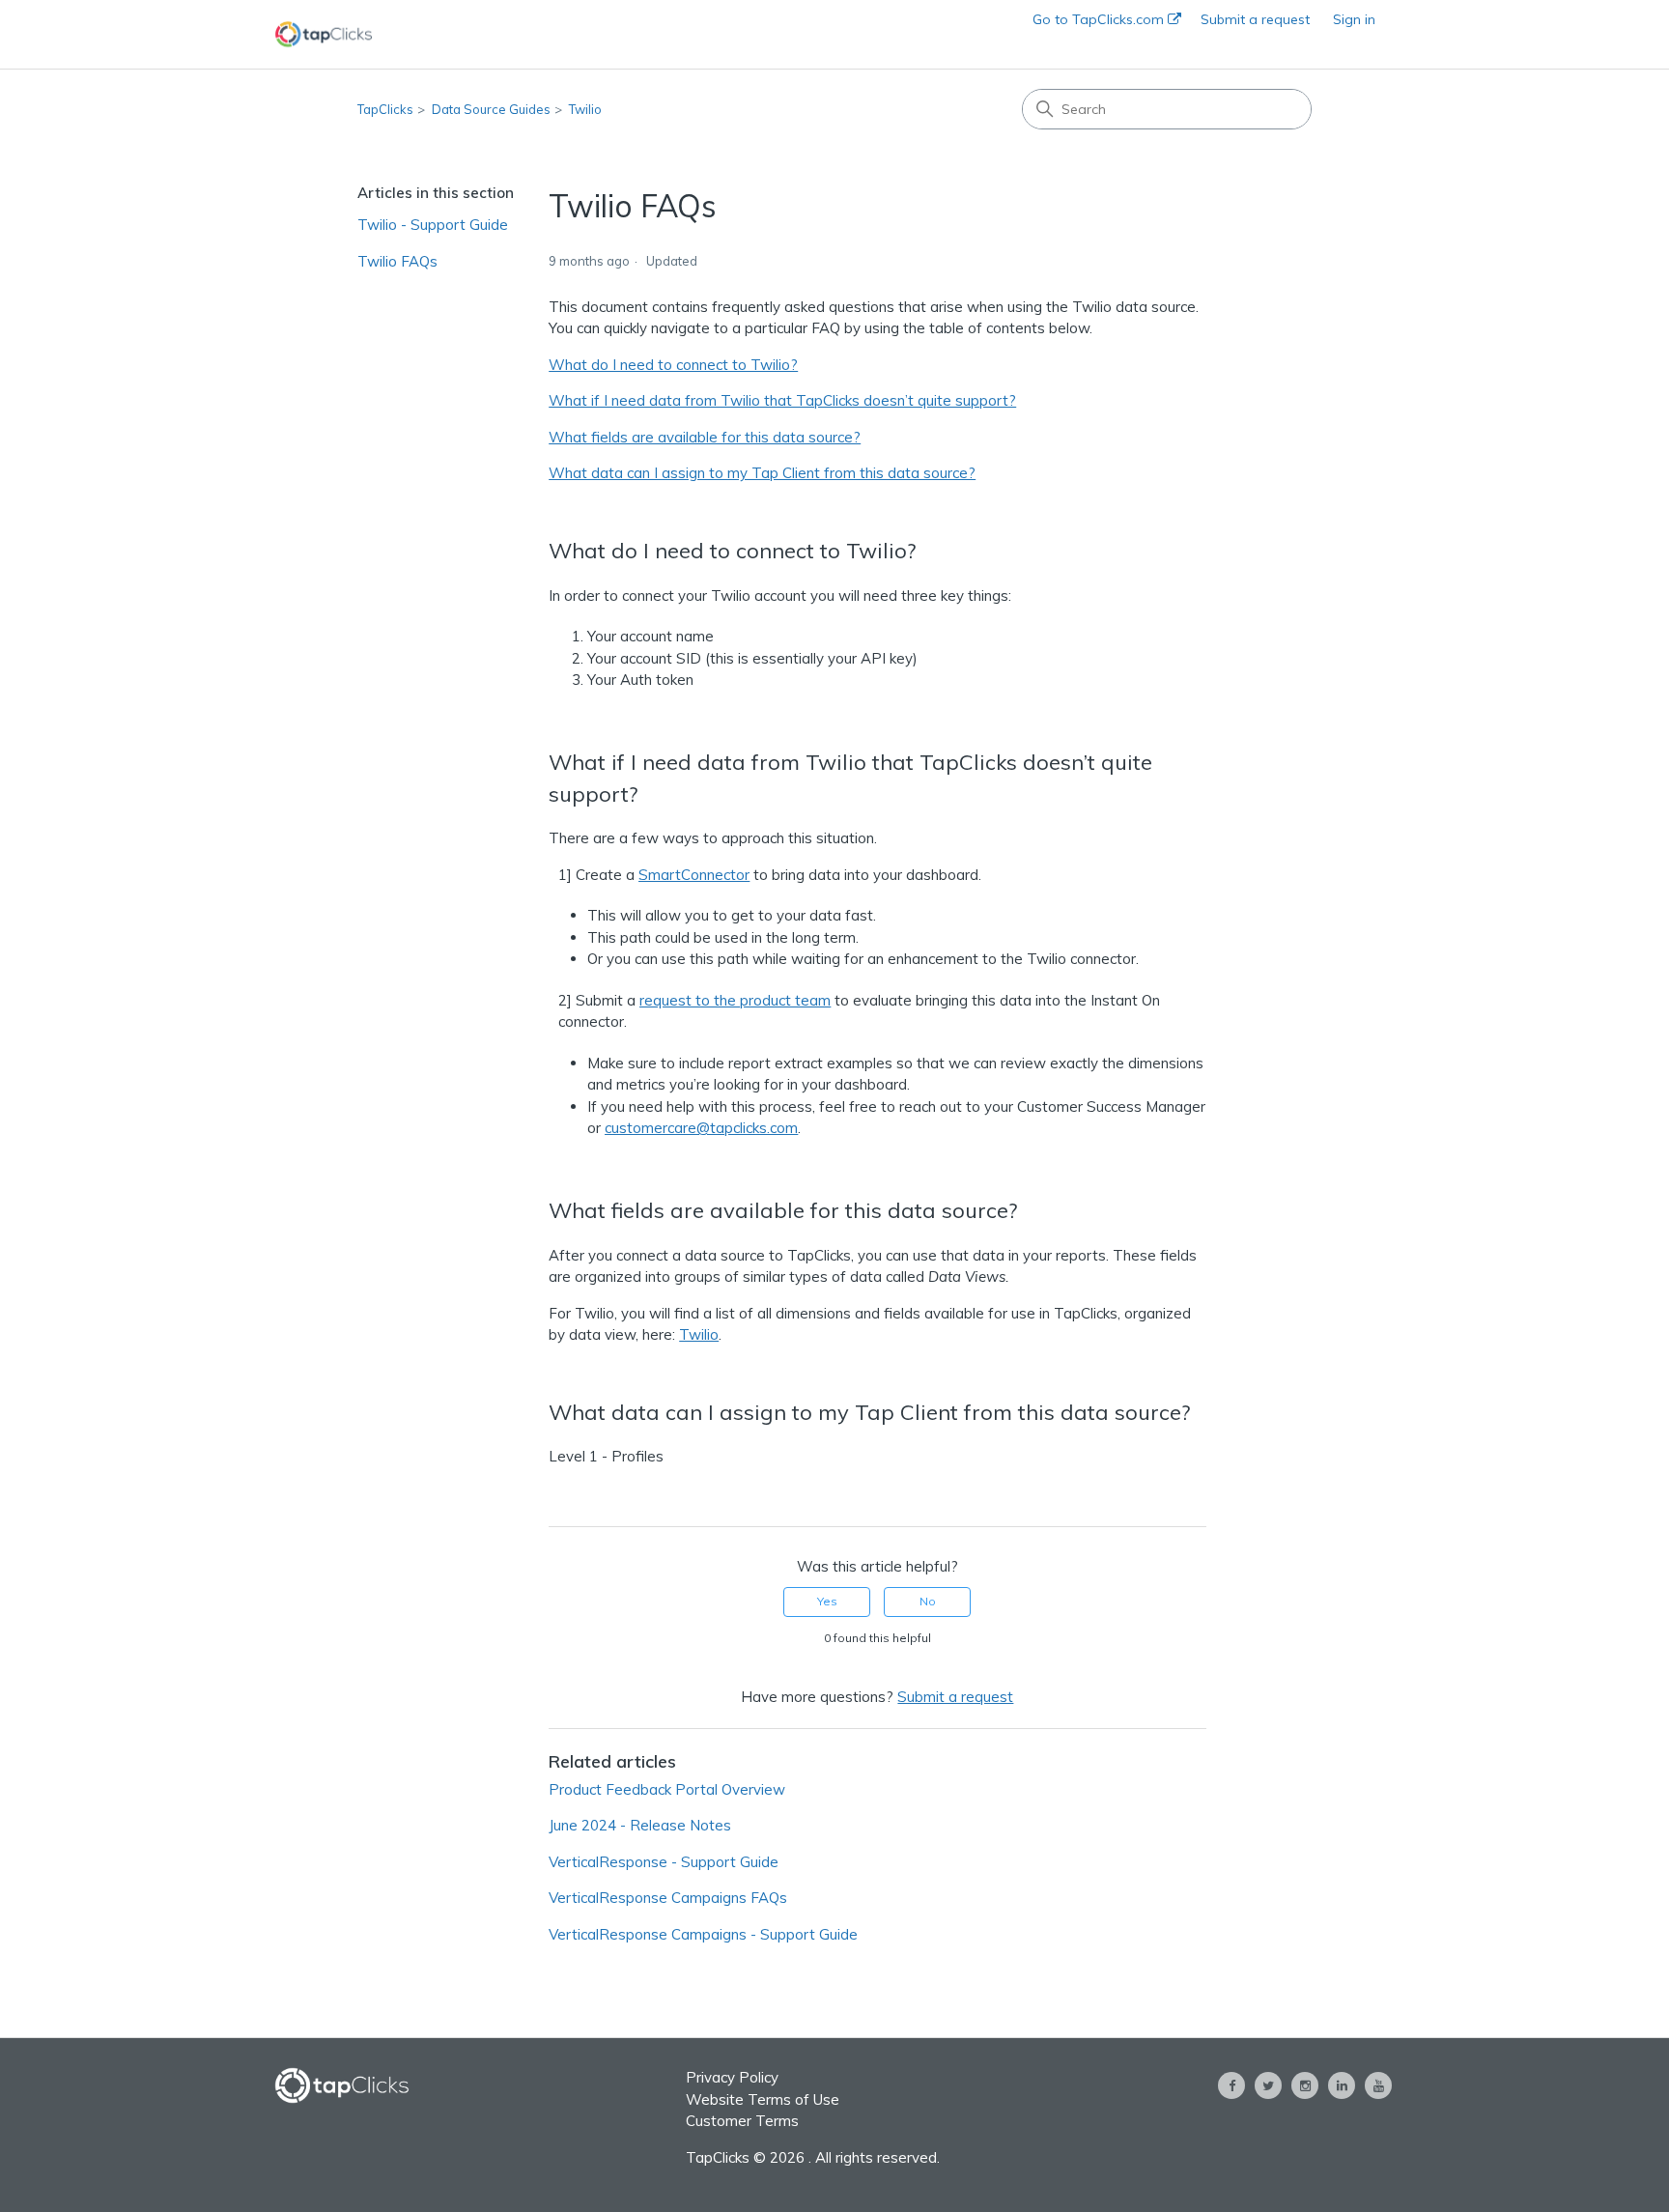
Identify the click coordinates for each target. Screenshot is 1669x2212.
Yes (827, 1601)
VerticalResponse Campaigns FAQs (668, 1898)
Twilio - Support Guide (433, 225)
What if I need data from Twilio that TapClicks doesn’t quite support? (782, 400)
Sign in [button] (1354, 19)
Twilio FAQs (397, 261)
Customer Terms (742, 2121)
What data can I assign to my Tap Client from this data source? (762, 473)
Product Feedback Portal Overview (667, 1789)
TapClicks (385, 109)
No (928, 1601)
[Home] (324, 34)
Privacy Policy (732, 2077)
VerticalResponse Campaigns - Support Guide (703, 1934)
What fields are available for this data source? (705, 437)
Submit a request (1255, 19)
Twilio (585, 109)
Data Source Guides (491, 109)
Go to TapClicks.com (1100, 19)
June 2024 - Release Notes (640, 1825)
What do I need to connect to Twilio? (673, 365)
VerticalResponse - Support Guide (664, 1862)
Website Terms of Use (763, 2099)
